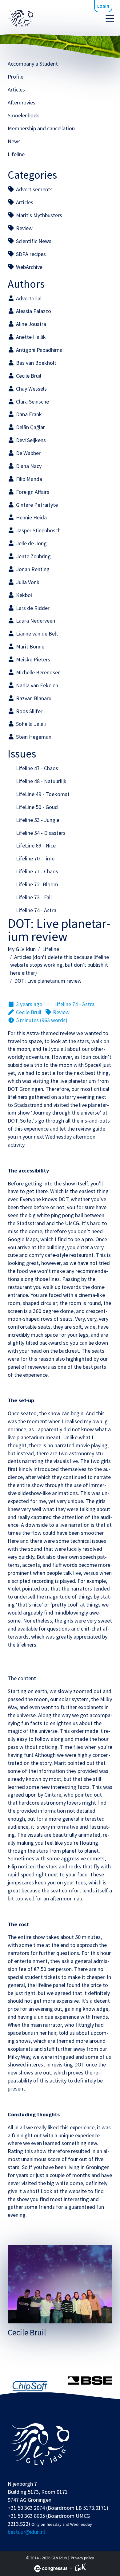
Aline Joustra (30, 324)
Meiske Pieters (32, 659)
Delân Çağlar (30, 427)
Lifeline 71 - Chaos (36, 871)
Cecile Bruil (28, 376)
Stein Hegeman (33, 737)
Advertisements (34, 189)
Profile (16, 77)
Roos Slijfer (29, 711)
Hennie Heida (31, 517)
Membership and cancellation (41, 128)
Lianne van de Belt (36, 634)
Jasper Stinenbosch (38, 530)
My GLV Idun (22, 949)
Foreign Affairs (32, 492)
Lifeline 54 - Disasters (40, 833)
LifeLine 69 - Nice (35, 845)
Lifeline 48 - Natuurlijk (41, 781)
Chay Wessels (31, 389)
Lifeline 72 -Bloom (36, 884)
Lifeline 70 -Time (35, 858)
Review (24, 228)
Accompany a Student (33, 64)
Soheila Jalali (30, 724)
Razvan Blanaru (33, 698)
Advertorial (28, 298)
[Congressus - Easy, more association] (51, 2569)
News (14, 141)
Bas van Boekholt (36, 363)
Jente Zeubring (33, 556)
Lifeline (16, 154)
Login (103, 6)
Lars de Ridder (32, 608)
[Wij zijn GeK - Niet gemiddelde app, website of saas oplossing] (80, 2568)
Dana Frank (28, 414)
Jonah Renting (32, 569)
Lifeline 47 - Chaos (36, 768)
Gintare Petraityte (36, 505)
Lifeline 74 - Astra (36, 910)
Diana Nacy (28, 466)
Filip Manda (28, 479)
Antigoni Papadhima (39, 350)
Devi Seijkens (30, 440)
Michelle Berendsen (38, 672)
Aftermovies (22, 102)
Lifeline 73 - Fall (33, 897)
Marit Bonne (30, 646)
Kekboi (23, 595)
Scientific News (33, 241)
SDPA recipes (30, 254)
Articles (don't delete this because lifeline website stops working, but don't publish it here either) (60, 965)
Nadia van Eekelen (36, 685)
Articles (16, 89)
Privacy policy (82, 2558)
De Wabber (28, 453)
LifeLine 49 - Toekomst (42, 794)
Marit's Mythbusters (38, 215)
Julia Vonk (27, 582)
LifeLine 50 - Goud (36, 807)
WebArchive (29, 267)
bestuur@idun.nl (26, 2532)
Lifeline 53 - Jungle (37, 820)
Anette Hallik (30, 337)
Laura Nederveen (35, 621)
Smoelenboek (23, 115)
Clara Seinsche (32, 402)
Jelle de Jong (31, 543)
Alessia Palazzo (33, 311)
